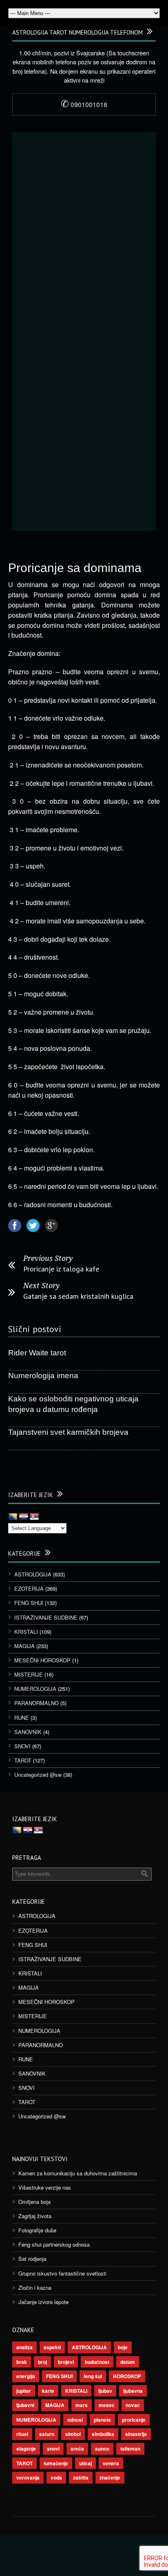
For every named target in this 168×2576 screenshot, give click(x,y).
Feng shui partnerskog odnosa (54, 2244)
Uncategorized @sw (38, 1775)
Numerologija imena (43, 1376)
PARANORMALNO (36, 1703)
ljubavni (25, 2405)
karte (48, 2391)
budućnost (97, 2362)
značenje (110, 2477)
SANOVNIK (28, 1732)
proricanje (134, 2420)
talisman (130, 2449)
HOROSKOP (127, 2376)
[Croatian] (24, 1517)
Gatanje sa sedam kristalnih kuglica (78, 1296)
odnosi (75, 2420)
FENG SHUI (29, 1603)
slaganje (26, 2449)
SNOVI (22, 1746)
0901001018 (84, 104)
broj (42, 2362)
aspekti (52, 2347)
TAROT (23, 1760)
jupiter (24, 2391)
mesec (107, 2405)
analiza (24, 2347)
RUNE (22, 1718)
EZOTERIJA (29, 1588)
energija (26, 2376)
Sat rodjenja (32, 2259)
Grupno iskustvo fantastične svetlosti (62, 2273)
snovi (53, 2449)
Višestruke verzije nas (45, 2187)
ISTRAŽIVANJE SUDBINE (46, 1617)
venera (111, 2463)
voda (56, 2477)
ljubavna (133, 2391)
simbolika (103, 2434)
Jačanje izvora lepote (43, 2302)
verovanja (28, 2477)
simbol (73, 2434)
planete (102, 2420)
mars (82, 2405)
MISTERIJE (29, 1674)
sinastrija (136, 2434)
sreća (77, 2449)
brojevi (66, 2362)
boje (123, 2347)
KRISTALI (26, 1632)
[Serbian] (34, 1517)
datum (128, 2362)
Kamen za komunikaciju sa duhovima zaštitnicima (78, 2173)
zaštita (81, 2477)
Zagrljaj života (35, 2216)
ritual (22, 2434)
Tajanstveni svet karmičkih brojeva (68, 1432)
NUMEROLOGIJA (35, 1689)
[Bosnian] (13, 1517)
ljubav (105, 2391)
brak (22, 2362)
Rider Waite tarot (37, 1353)
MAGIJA (24, 1646)
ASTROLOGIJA (33, 1574)
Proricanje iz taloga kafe (61, 1269)
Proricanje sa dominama (75, 568)
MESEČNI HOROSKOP (42, 1660)
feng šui (93, 2376)
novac (133, 2405)
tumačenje (56, 2463)
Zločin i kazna (35, 2288)
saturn (47, 2434)
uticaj (85, 2463)
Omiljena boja (34, 2202)
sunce (102, 2449)
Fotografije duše (37, 2230)
